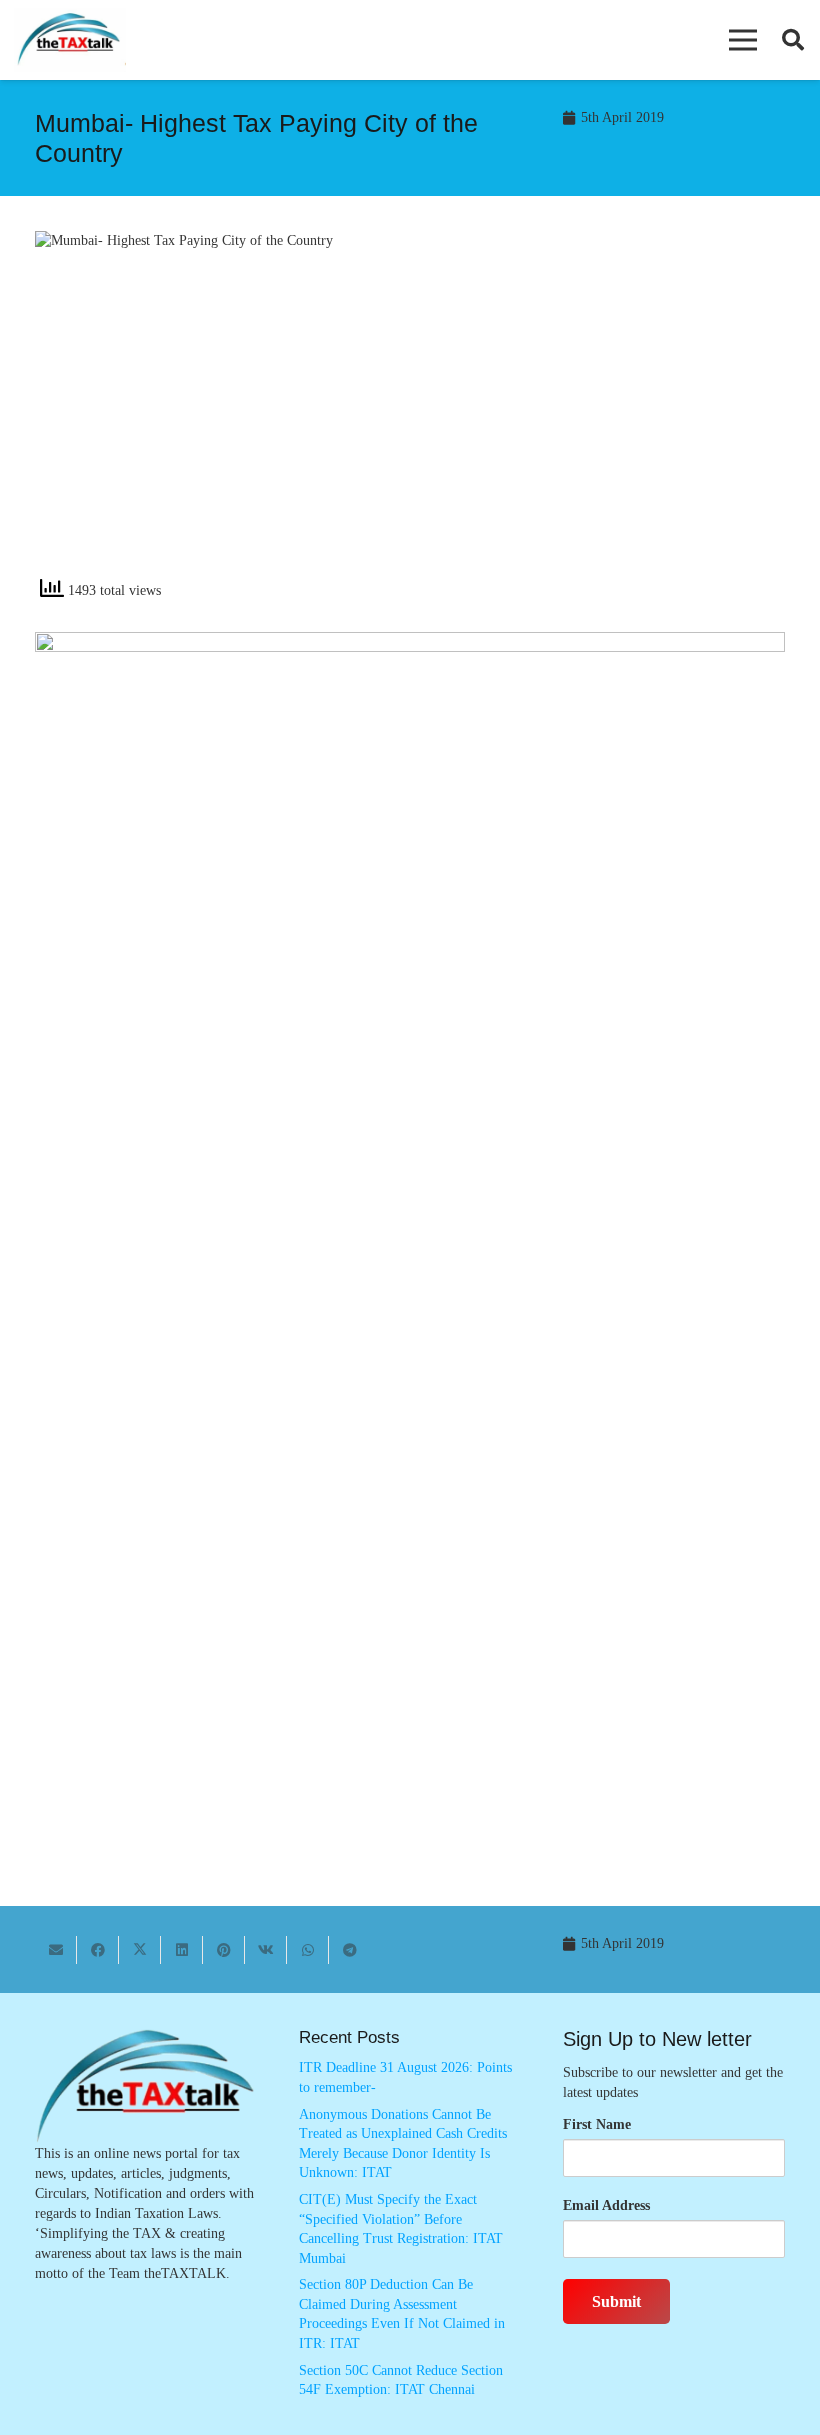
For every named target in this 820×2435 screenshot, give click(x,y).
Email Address (606, 2205)
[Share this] (98, 1950)
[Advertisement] (608, 411)
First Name (597, 2124)
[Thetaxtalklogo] (70, 40)
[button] (743, 40)
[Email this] (56, 1950)
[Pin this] (224, 1950)
